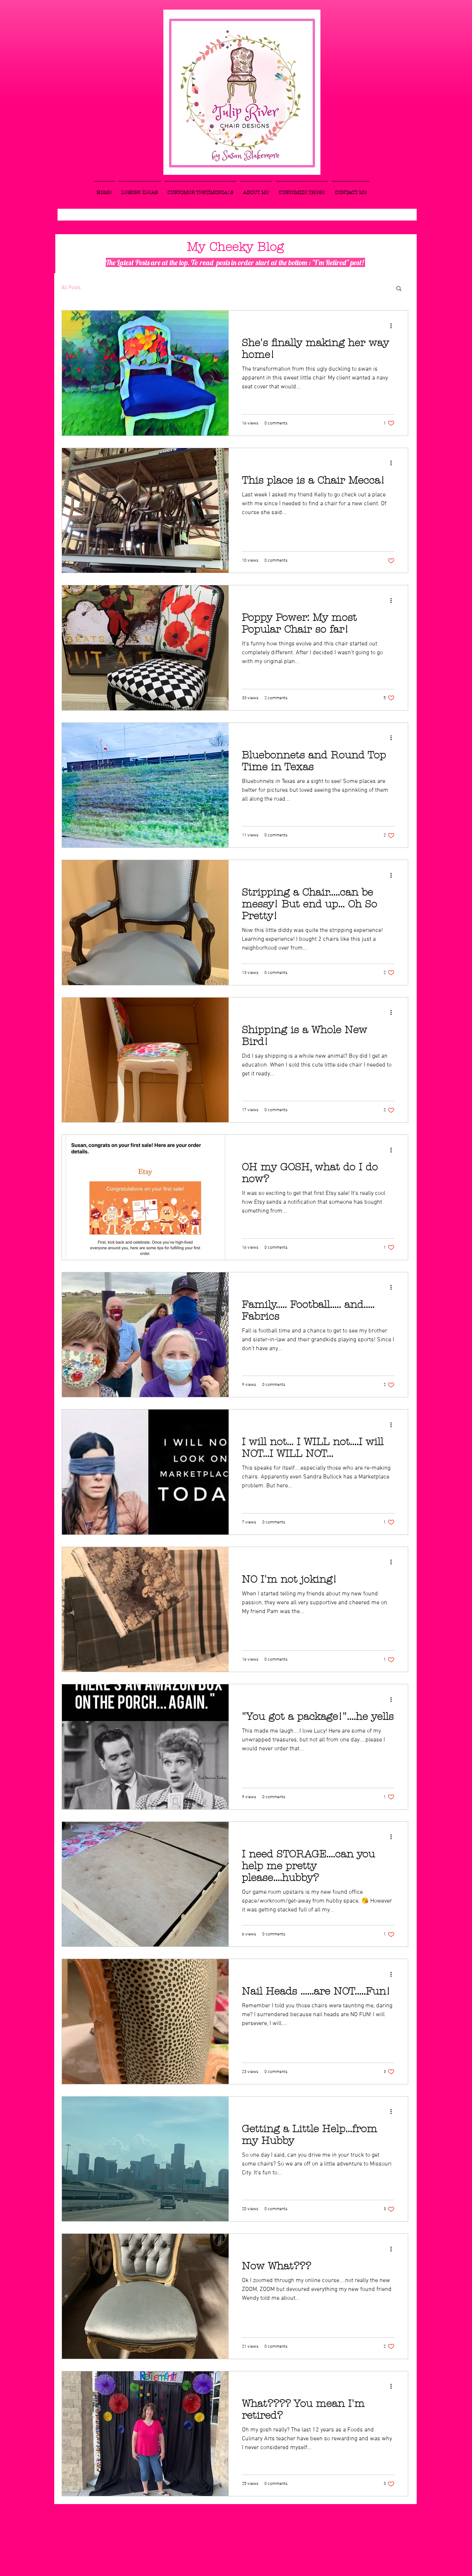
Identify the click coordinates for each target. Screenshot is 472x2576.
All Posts (71, 288)
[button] (399, 289)
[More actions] (393, 326)
